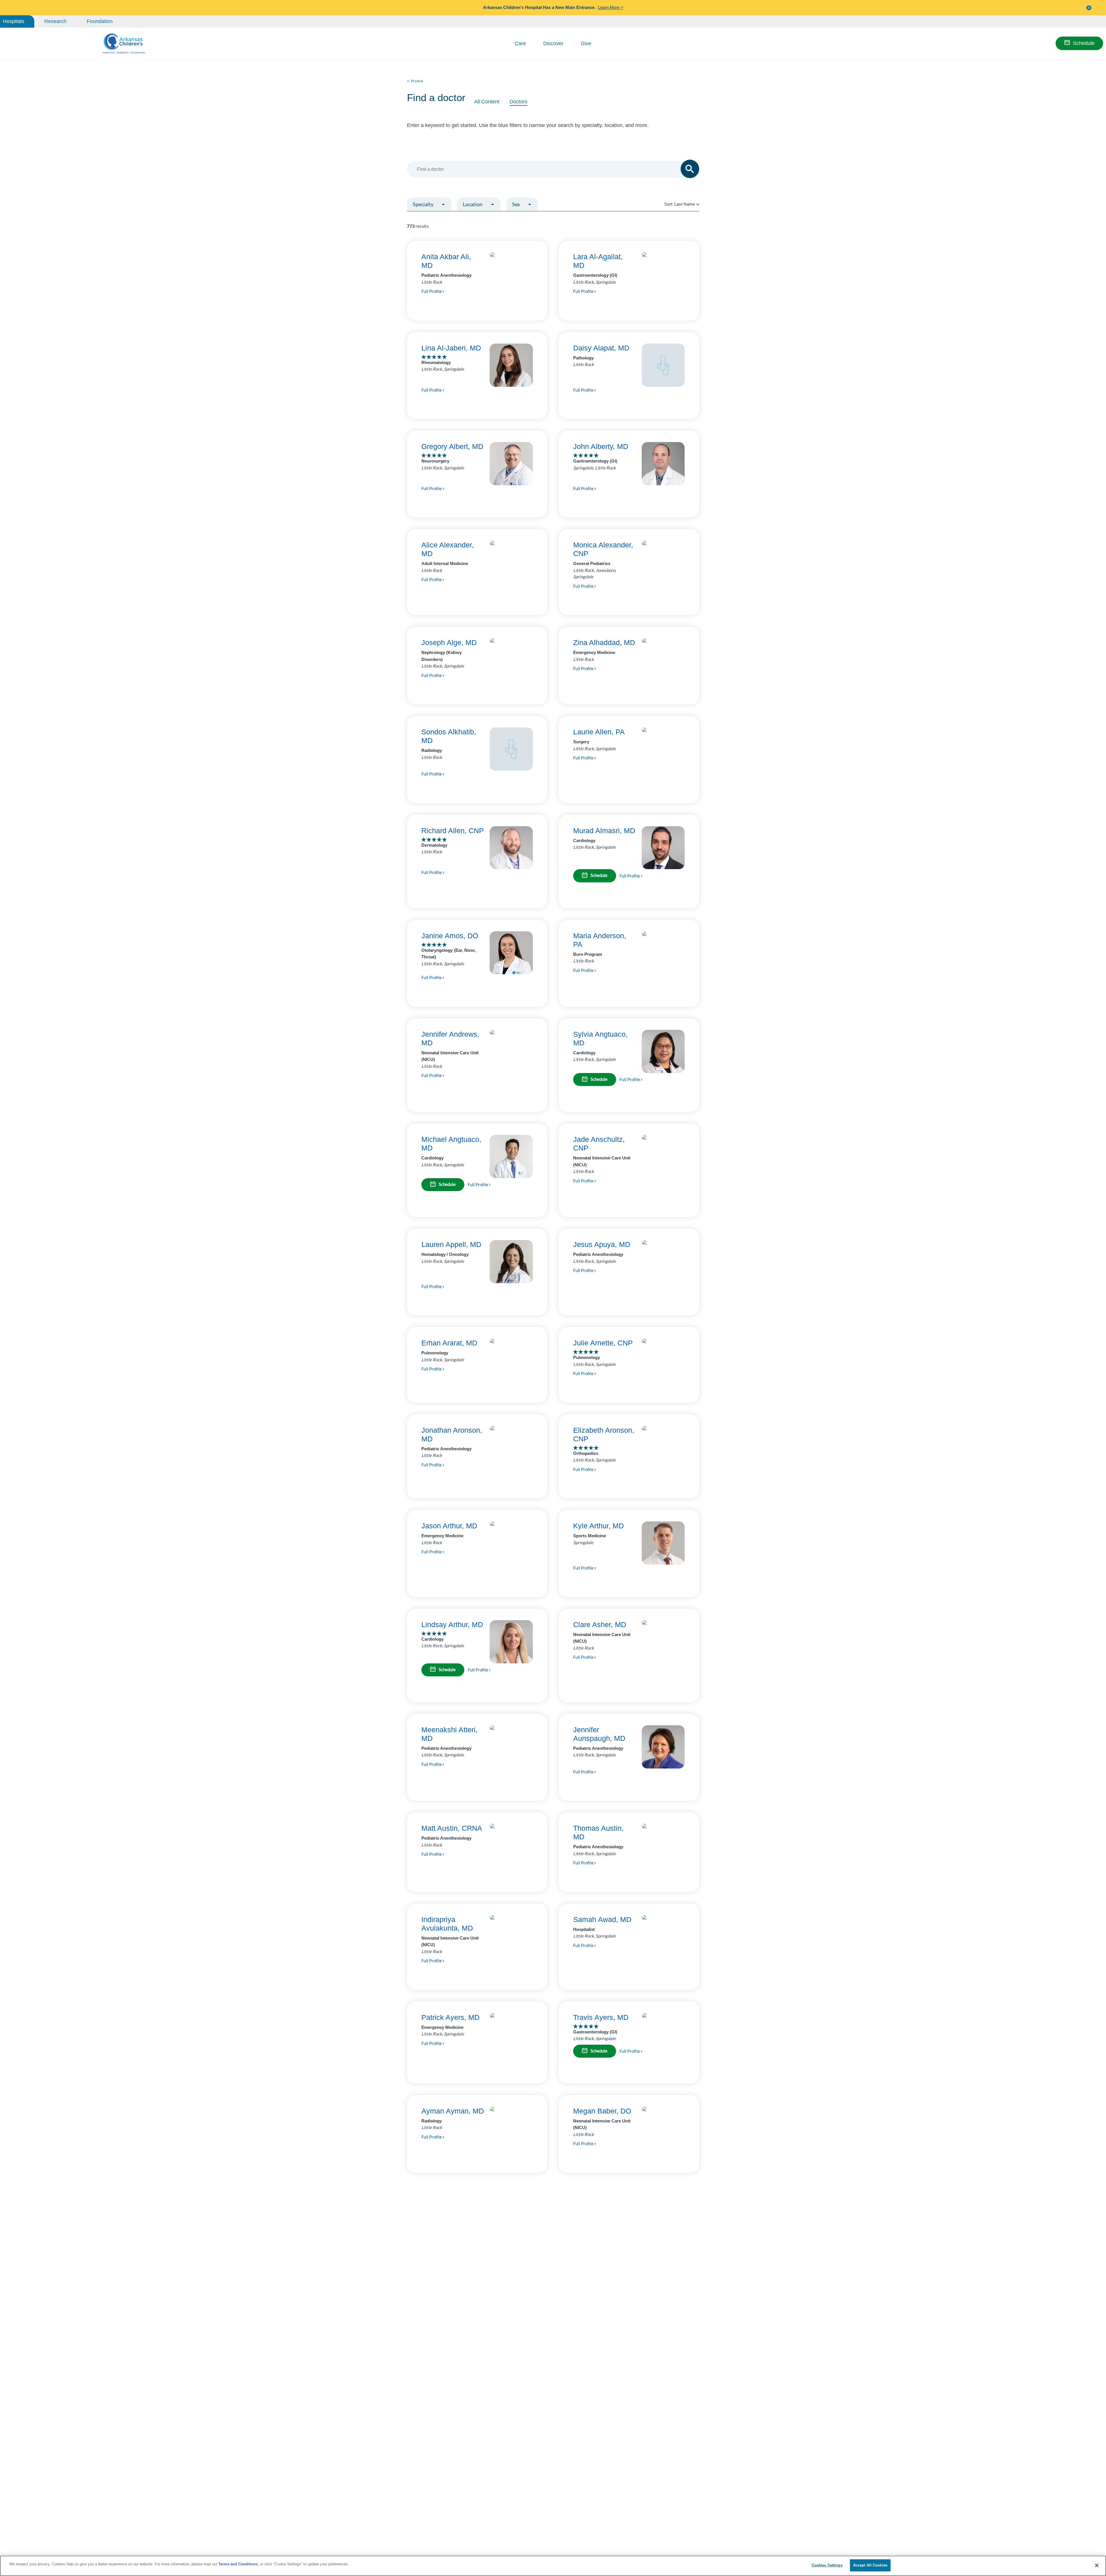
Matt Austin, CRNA (452, 1828)
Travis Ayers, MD (601, 2017)
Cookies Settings (827, 2565)
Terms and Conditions (238, 2564)
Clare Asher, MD (600, 1625)
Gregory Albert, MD (452, 446)
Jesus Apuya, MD (602, 1244)
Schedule (1084, 43)
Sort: (680, 204)
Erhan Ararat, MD (449, 1343)
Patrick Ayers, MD (450, 2017)
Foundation (100, 21)
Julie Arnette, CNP (603, 1343)
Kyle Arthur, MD (599, 1526)
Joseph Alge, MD (449, 642)
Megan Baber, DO (602, 2111)
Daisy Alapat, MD (601, 348)
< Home (415, 81)
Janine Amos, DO (450, 936)
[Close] (1097, 2565)
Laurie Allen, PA (599, 732)
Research (55, 21)
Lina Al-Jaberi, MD (451, 348)
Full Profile (432, 291)
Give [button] (586, 43)
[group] (442, 218)
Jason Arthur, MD (449, 1526)
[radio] (698, 204)
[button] (1089, 8)
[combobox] (550, 169)
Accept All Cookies (870, 2565)
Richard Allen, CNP (453, 831)
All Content (487, 102)
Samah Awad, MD (602, 1919)
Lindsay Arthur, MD (452, 1625)
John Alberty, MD (601, 446)
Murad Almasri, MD (604, 831)
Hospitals (14, 21)
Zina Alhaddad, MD (604, 642)
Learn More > (611, 7)
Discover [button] (553, 43)
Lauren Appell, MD (451, 1244)
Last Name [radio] (685, 204)
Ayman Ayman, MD (453, 2111)
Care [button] (520, 43)
